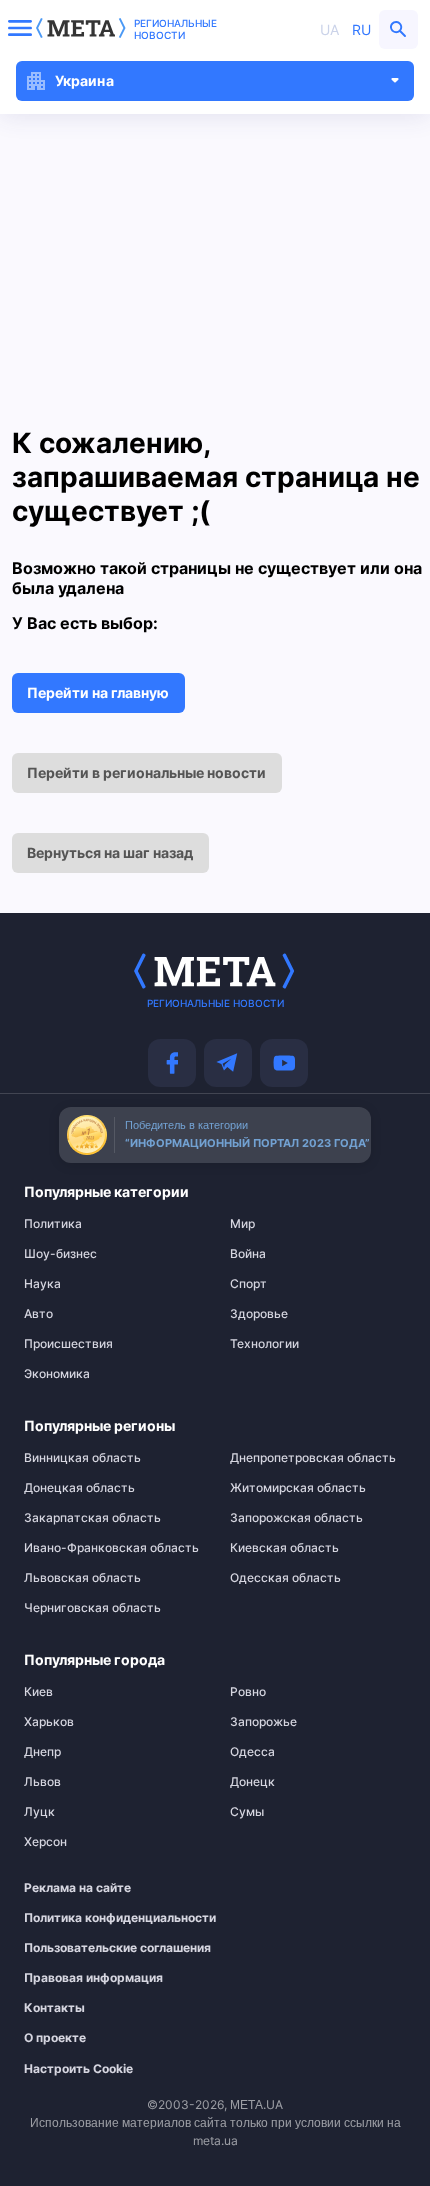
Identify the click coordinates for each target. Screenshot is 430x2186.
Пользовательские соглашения (102, 1948)
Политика (53, 1224)
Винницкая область (82, 1458)
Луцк (39, 1812)
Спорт (248, 1284)
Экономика (57, 1374)
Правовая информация (93, 1978)
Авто (38, 1314)
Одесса (252, 1752)
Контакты (54, 2008)
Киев (38, 1692)
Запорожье (263, 1722)
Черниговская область (92, 1608)
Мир (242, 1224)
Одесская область (285, 1578)
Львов (42, 1782)
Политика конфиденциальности (102, 1918)
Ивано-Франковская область (111, 1548)
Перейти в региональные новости (146, 772)
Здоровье (259, 1314)
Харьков (49, 1722)
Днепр (42, 1752)
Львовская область (82, 1578)
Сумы (247, 1812)
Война (248, 1254)
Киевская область (284, 1548)
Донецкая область (79, 1488)
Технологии (264, 1344)
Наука (42, 1284)
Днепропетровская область (313, 1458)
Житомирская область (298, 1488)
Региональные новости (175, 29)
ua (329, 29)
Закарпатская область (92, 1518)
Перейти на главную (98, 692)
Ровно (248, 1692)
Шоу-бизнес (60, 1254)
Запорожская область (296, 1518)
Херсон (45, 1842)
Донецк (252, 1782)
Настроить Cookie (78, 2069)
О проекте (55, 2038)
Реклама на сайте (77, 1888)
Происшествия (68, 1344)
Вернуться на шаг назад (110, 852)
